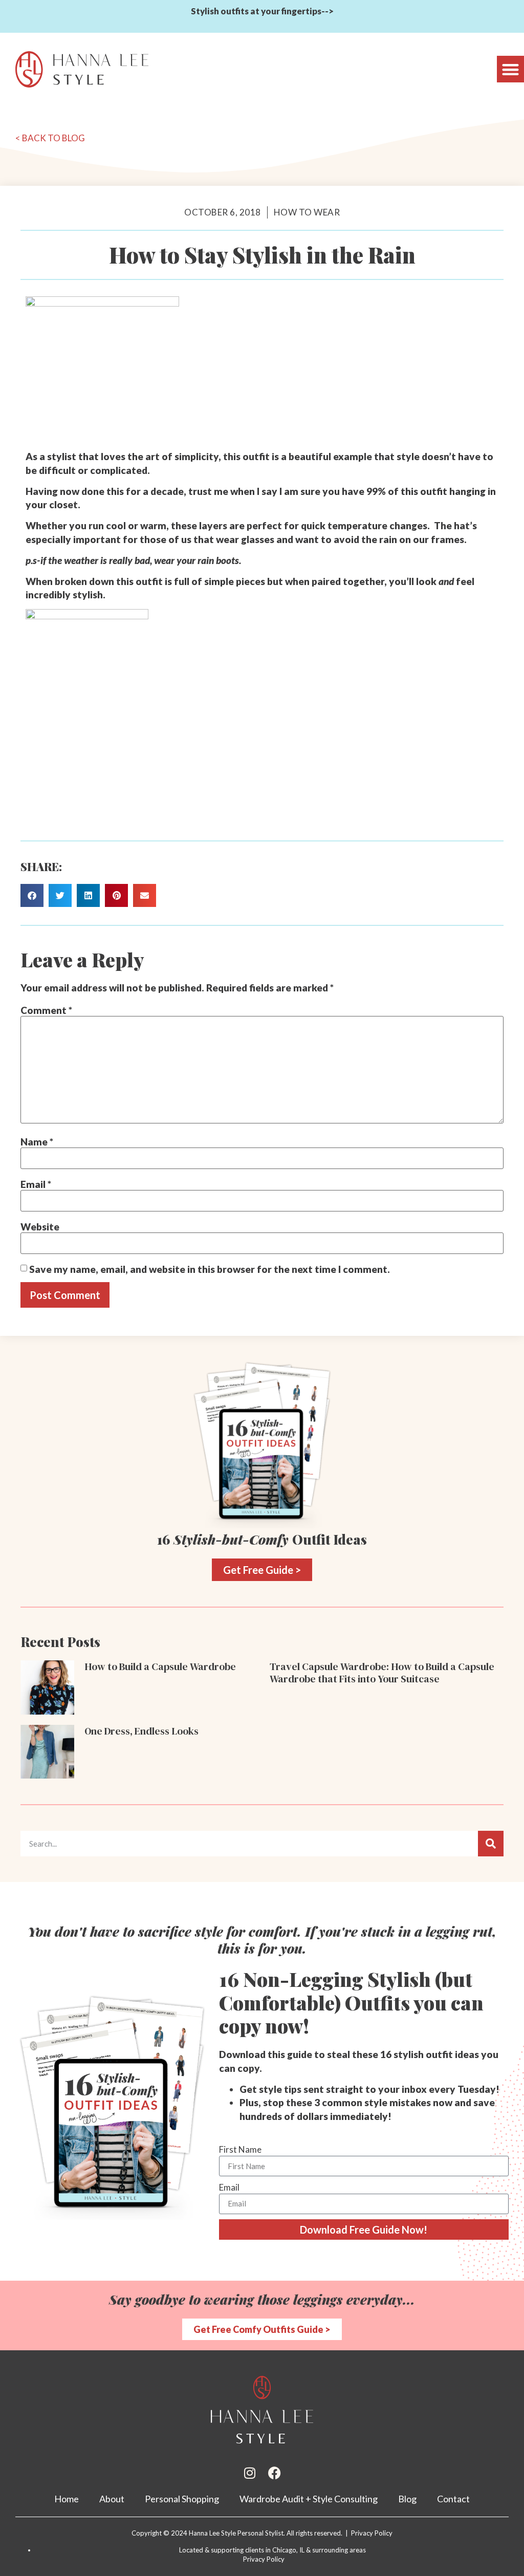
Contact (453, 2499)
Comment (46, 1010)
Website (40, 1227)
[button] (510, 69)
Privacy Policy (264, 2559)
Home (67, 2499)
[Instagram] (250, 2473)
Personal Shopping (182, 2499)
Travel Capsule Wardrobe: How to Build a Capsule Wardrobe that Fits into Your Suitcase (382, 1673)
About (112, 2499)
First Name (240, 2149)
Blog (407, 2499)
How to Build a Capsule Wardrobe (160, 1666)
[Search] (491, 1844)
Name (37, 1142)
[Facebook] (275, 2473)
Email (36, 1184)
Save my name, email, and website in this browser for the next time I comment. (210, 1269)
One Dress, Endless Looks (141, 1731)
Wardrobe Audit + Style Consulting (309, 2499)
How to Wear (307, 212)
